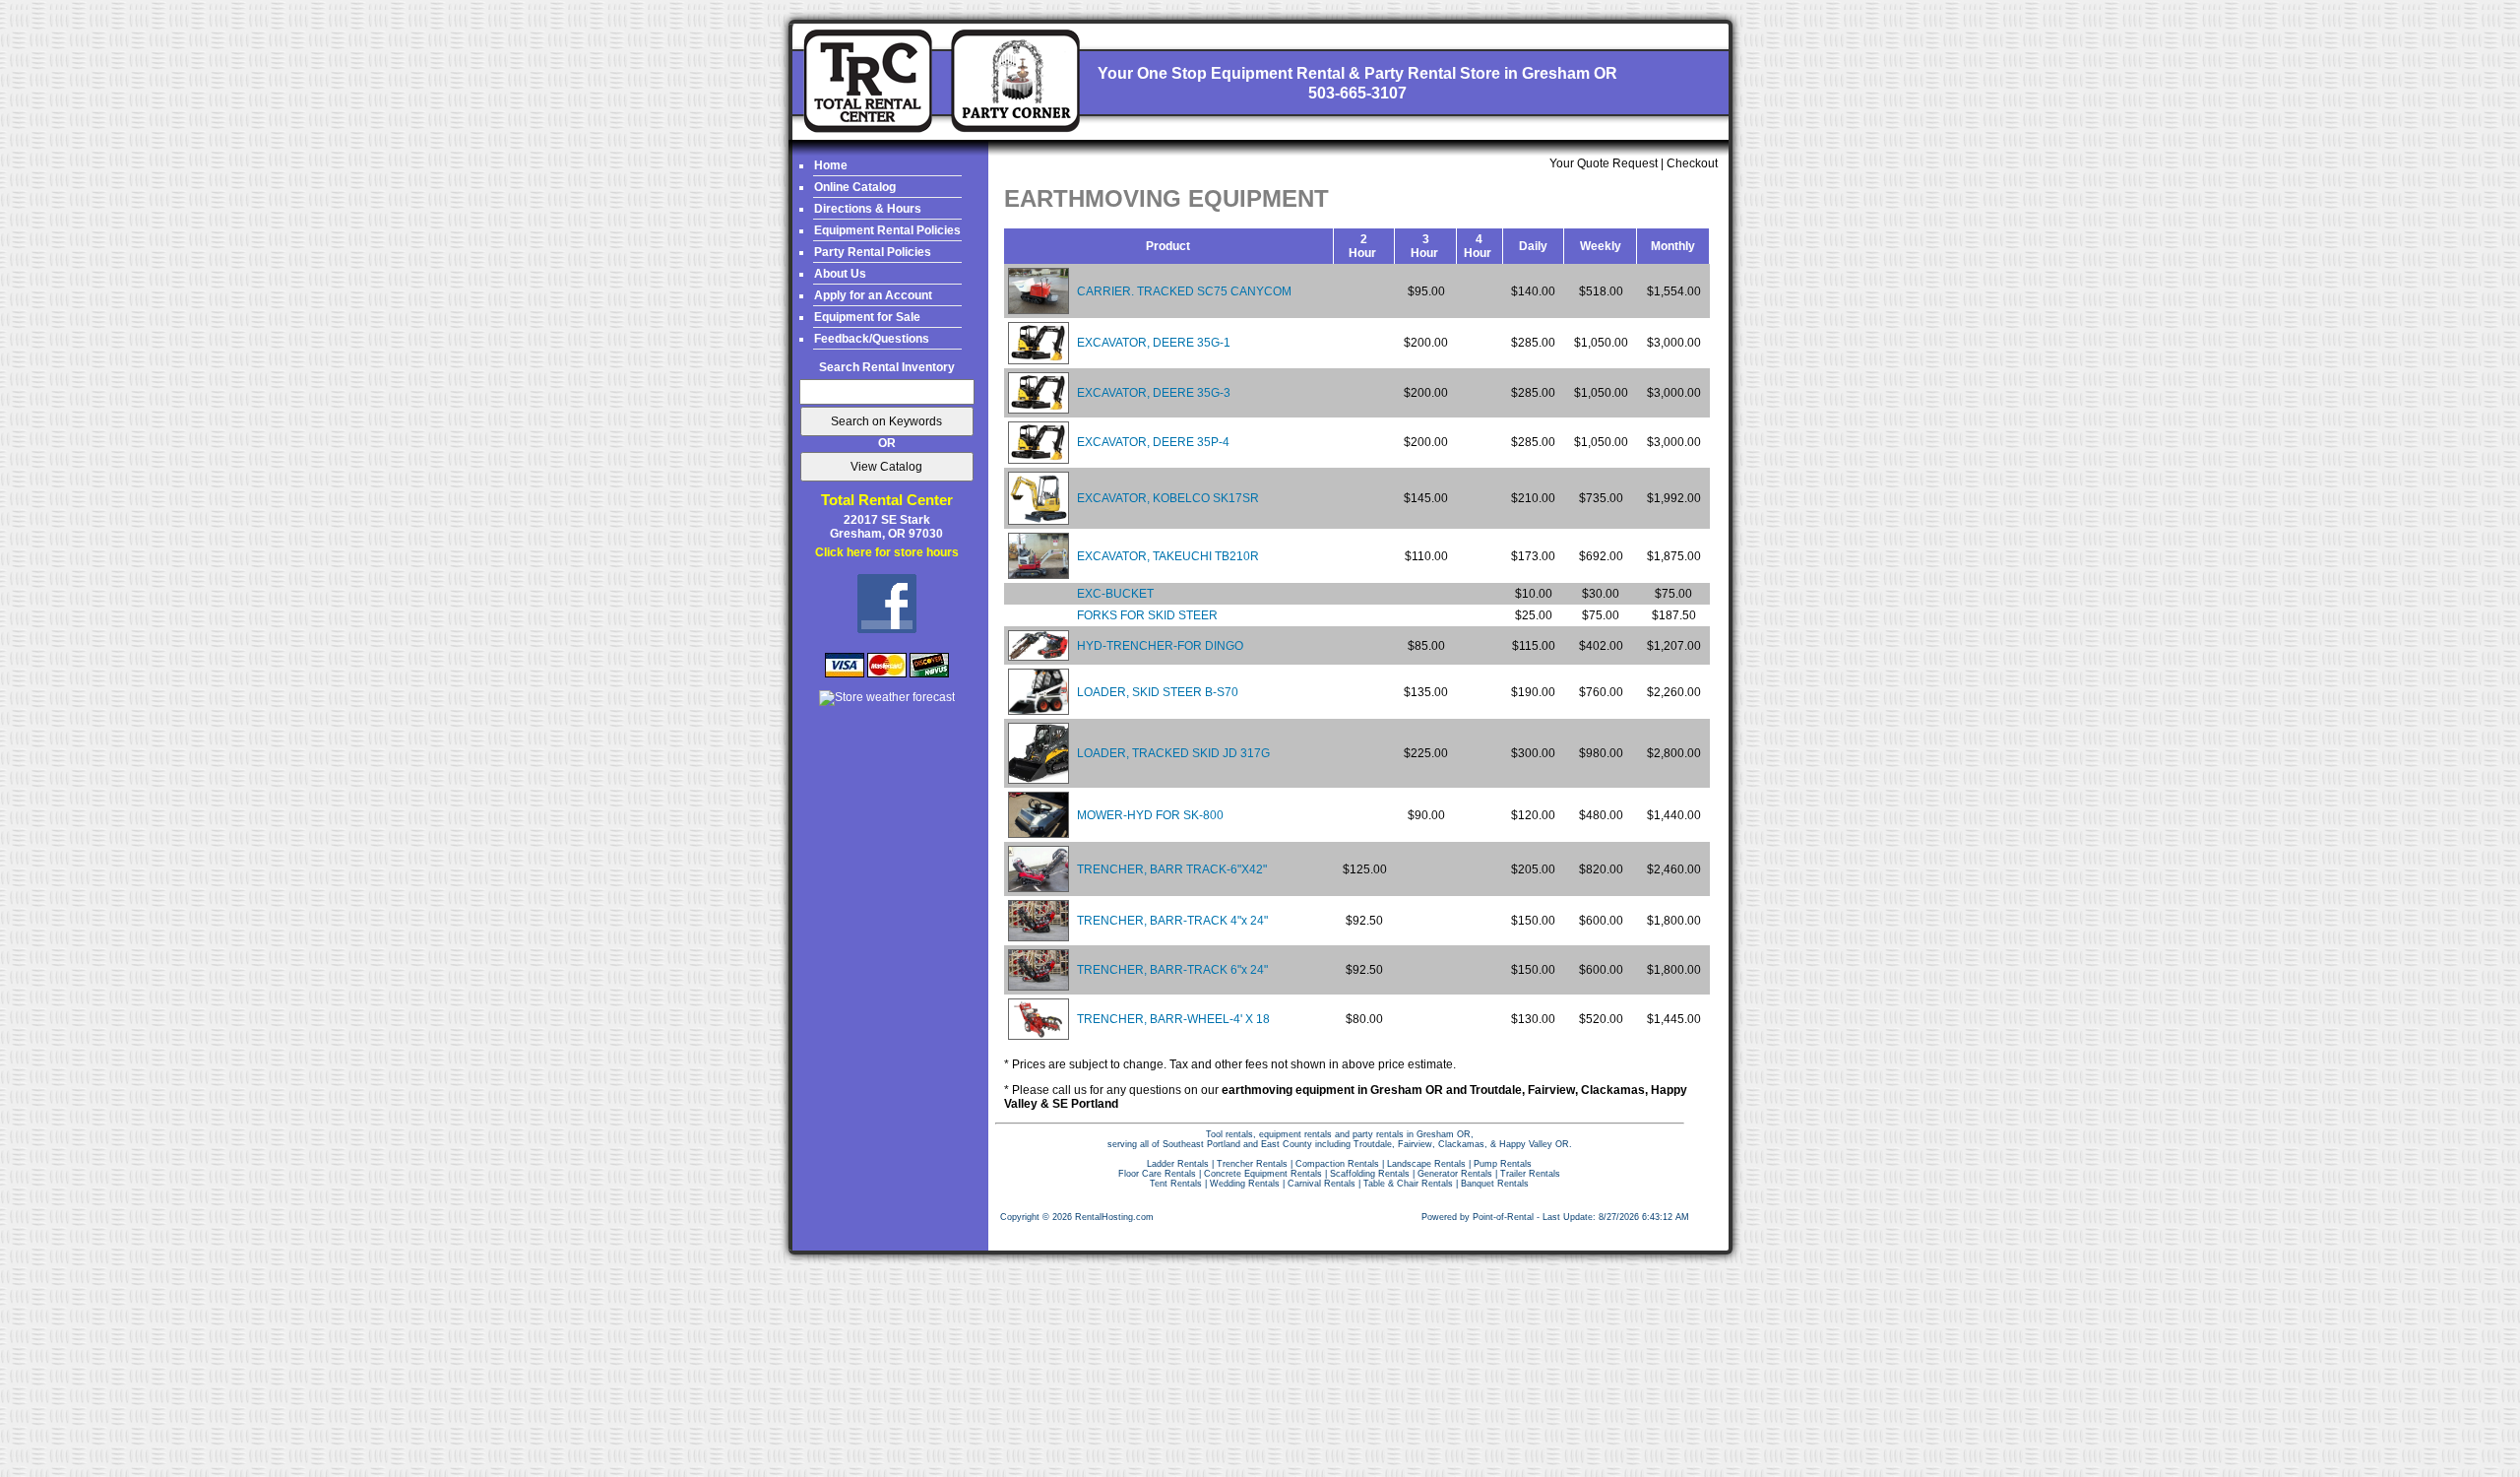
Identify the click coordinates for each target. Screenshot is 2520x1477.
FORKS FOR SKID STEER (1147, 615)
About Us (840, 274)
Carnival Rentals (1322, 1184)
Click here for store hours (887, 552)
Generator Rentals (1455, 1174)
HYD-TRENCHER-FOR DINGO (1160, 646)
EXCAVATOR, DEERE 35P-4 (1153, 442)
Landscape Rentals (1426, 1164)
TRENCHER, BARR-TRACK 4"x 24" (1172, 921)
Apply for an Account (873, 295)
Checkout (1692, 163)
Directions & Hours (868, 209)
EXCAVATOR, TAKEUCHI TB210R (1168, 556)
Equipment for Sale (867, 317)
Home (831, 165)
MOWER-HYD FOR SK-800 (1150, 815)
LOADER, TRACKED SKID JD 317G (1173, 753)
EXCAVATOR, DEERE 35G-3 (1154, 393)
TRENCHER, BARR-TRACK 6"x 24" (1172, 970)
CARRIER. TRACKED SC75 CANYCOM (1184, 291)
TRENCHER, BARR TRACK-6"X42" (1172, 869)
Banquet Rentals (1495, 1184)
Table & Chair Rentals (1408, 1184)
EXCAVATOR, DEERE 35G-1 (1154, 343)
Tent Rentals (1176, 1184)
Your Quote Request (1604, 163)
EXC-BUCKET (1115, 594)
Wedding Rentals (1245, 1184)
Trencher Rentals (1252, 1164)
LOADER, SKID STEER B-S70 (1158, 692)
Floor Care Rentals (1157, 1174)
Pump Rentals (1503, 1164)
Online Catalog (855, 187)
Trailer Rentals (1530, 1174)
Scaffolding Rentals (1370, 1174)
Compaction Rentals (1337, 1164)
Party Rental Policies (873, 252)
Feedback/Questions (872, 339)
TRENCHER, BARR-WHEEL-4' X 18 (1173, 1019)
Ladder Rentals (1178, 1164)
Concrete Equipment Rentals (1263, 1174)
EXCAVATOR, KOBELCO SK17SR (1168, 498)
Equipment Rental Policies (887, 230)
